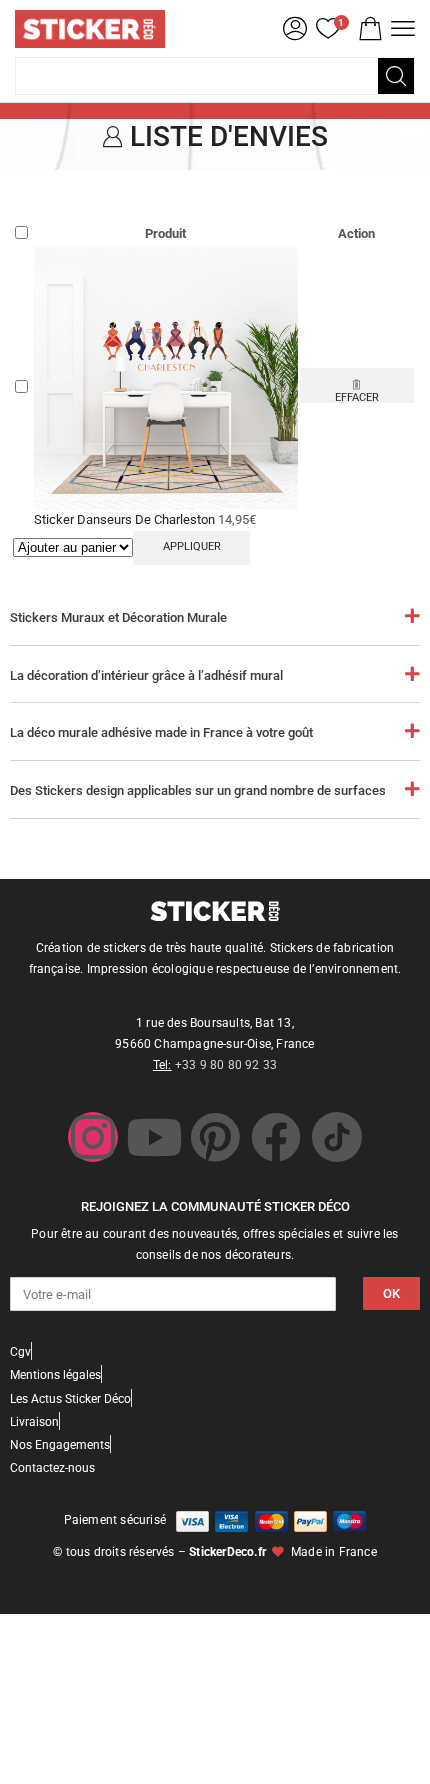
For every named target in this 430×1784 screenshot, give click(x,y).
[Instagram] (93, 1137)
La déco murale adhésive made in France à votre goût (161, 732)
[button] (370, 29)
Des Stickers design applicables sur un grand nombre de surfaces (198, 790)
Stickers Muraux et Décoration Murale (118, 617)
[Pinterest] (215, 1137)
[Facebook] (276, 1137)
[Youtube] (154, 1137)
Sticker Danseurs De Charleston (126, 519)
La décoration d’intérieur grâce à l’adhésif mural (146, 675)
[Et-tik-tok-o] (337, 1137)
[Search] (396, 76)
